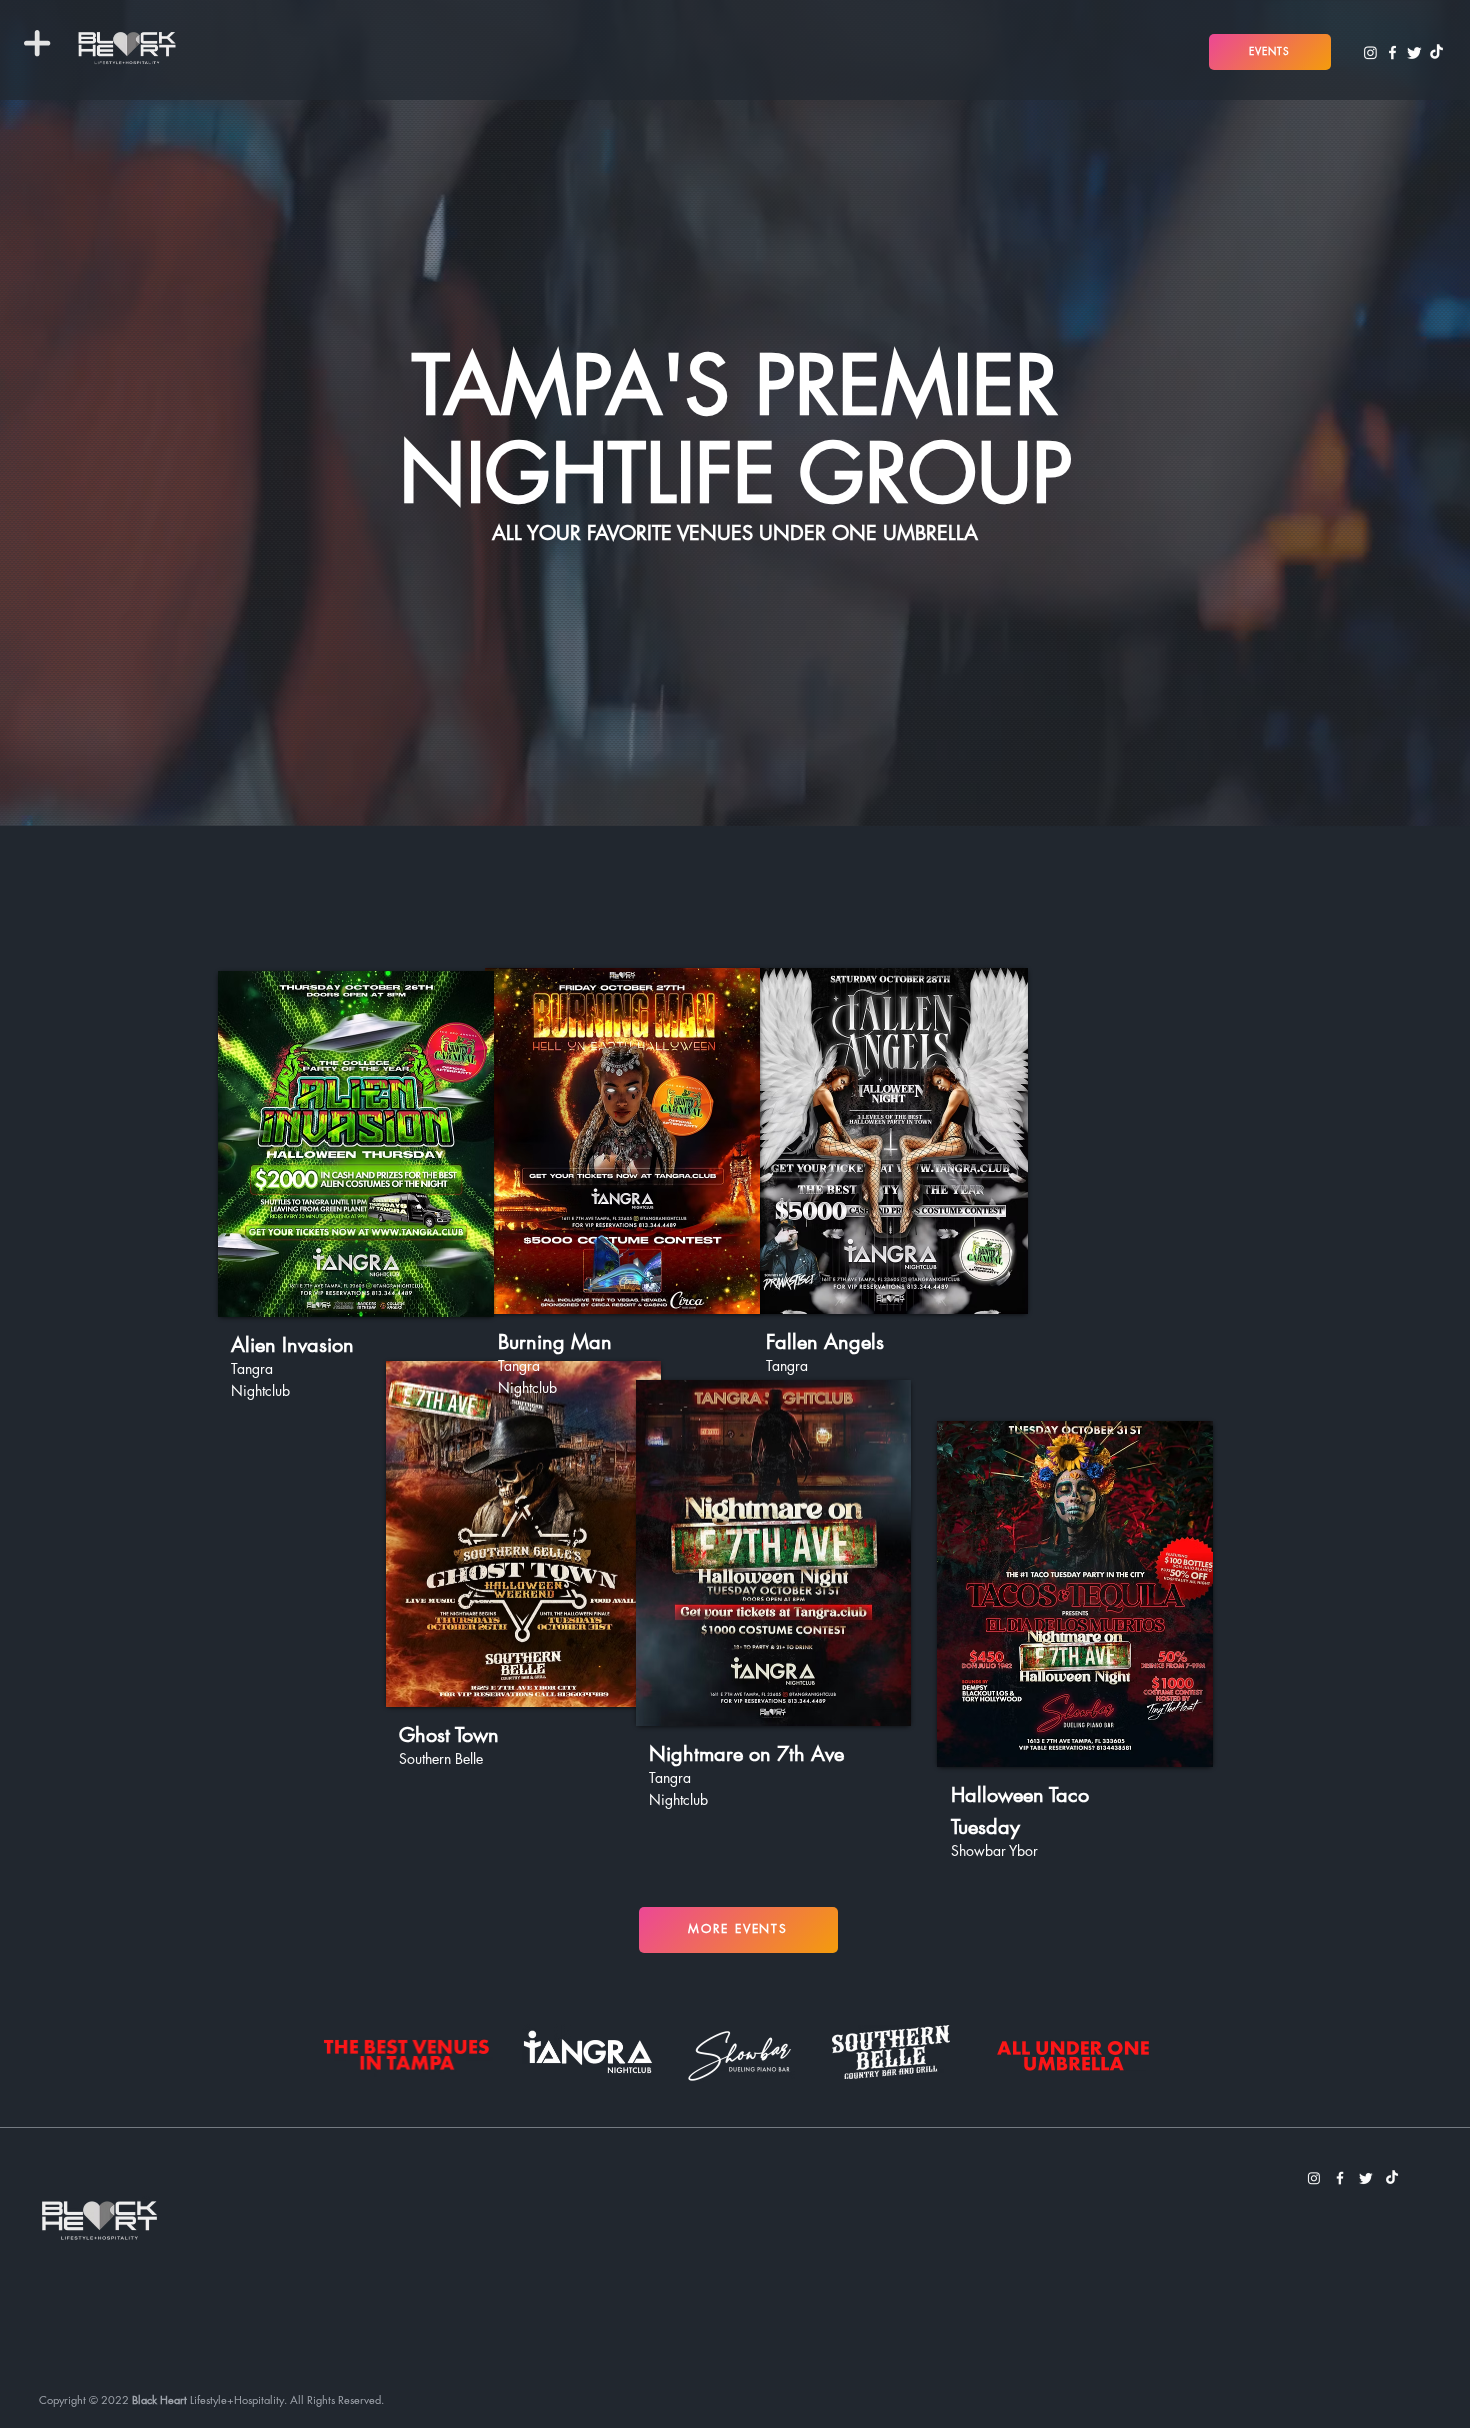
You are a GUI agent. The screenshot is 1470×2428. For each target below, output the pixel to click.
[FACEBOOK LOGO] (1392, 52)
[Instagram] (1370, 52)
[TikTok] (1436, 52)
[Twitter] (1414, 52)
